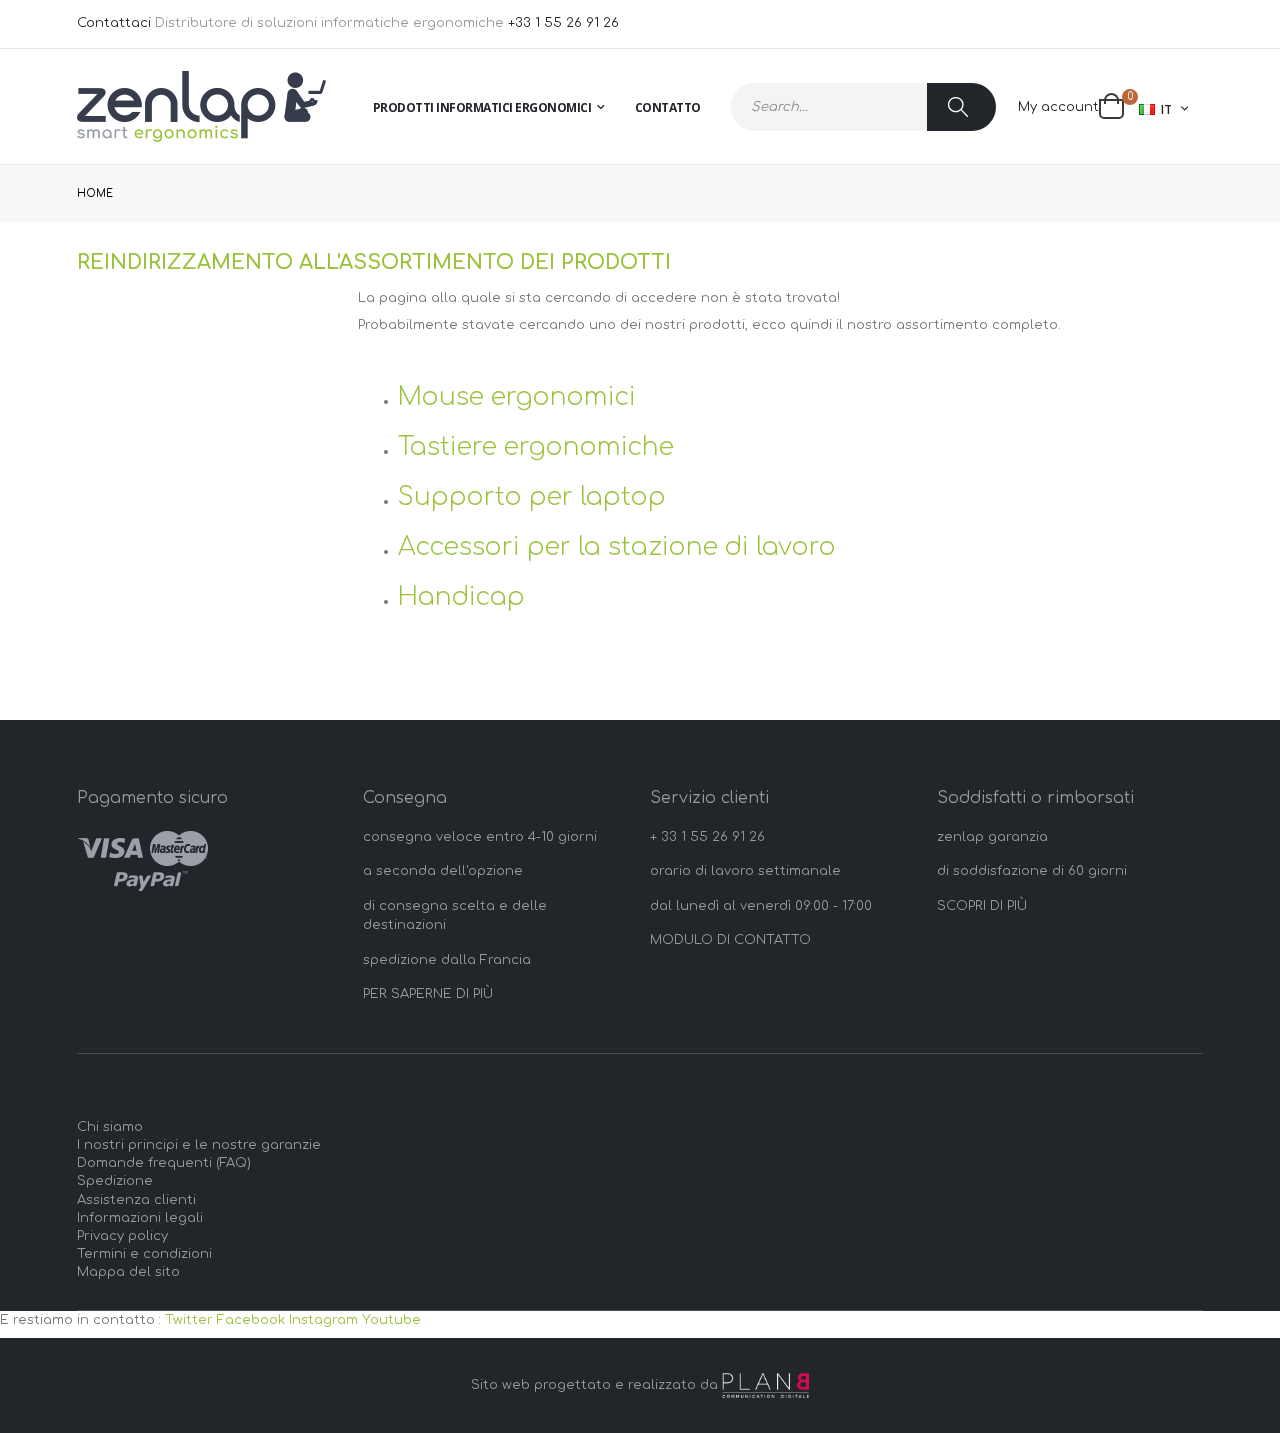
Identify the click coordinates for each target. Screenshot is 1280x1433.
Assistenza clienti (136, 1200)
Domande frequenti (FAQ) (164, 1163)
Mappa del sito (128, 1272)
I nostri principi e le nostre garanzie (199, 1145)
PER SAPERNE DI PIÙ (428, 994)
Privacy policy (122, 1236)
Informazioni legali (140, 1218)
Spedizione (115, 1181)
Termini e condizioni (144, 1254)
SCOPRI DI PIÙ (982, 906)
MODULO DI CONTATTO (730, 940)
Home (95, 193)
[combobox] (863, 107)
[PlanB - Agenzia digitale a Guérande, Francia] (766, 1385)
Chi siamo (110, 1127)
